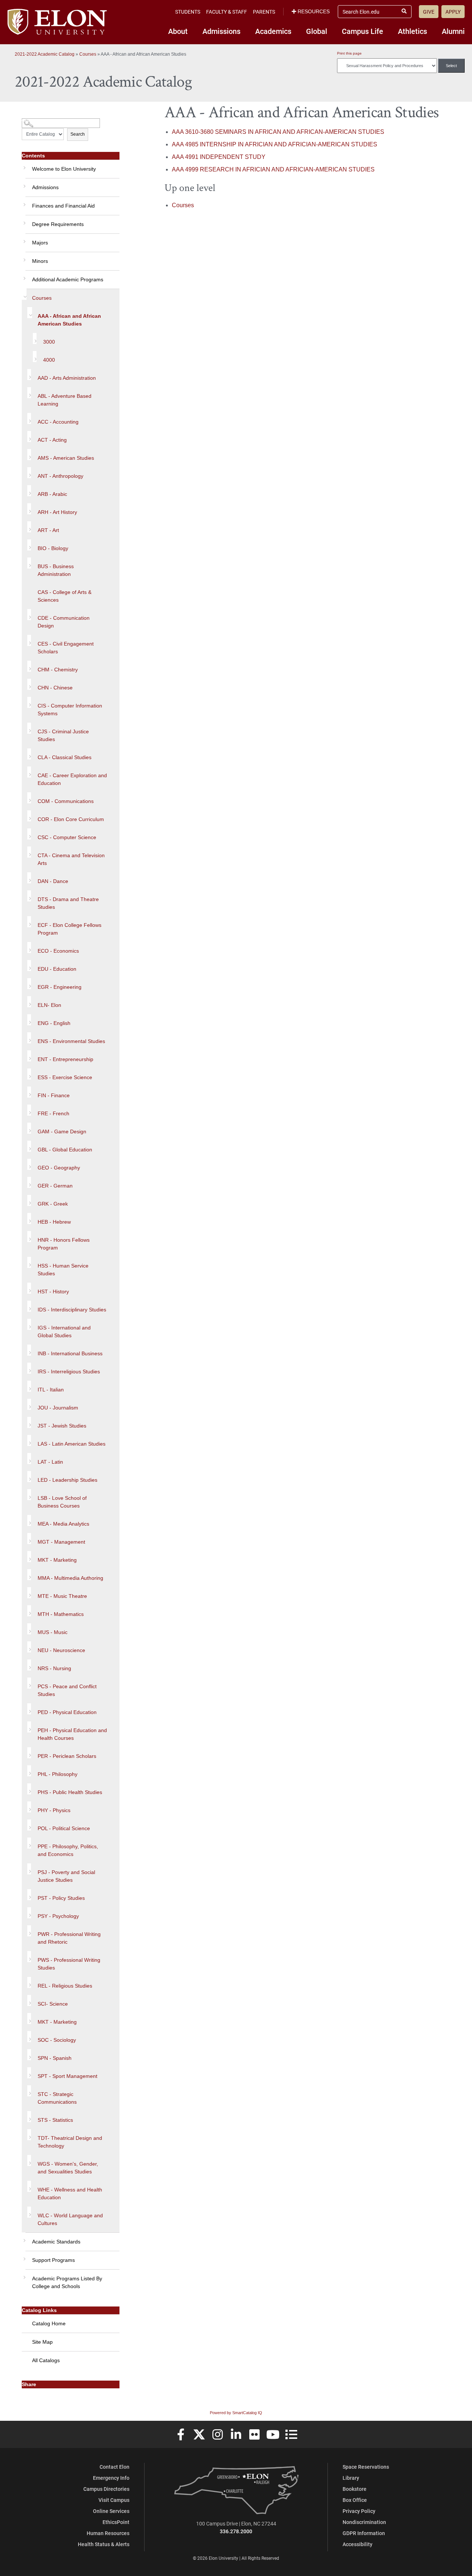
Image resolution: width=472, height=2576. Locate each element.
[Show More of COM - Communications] (29, 798)
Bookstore (355, 2489)
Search (78, 134)
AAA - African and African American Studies (69, 320)
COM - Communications (66, 801)
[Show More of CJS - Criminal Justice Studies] (29, 728)
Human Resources (108, 2533)
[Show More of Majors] (24, 239)
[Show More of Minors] (24, 257)
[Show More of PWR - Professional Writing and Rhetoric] (29, 1931)
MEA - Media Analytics (63, 1524)
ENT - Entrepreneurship (65, 1059)
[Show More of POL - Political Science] (29, 1825)
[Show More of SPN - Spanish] (29, 2055)
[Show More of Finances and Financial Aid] (24, 202)
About (178, 31)
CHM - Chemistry (58, 670)
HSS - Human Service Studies (63, 1270)
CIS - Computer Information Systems (70, 710)
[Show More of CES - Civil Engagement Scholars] (29, 640)
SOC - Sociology (57, 2040)
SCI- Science (53, 2004)
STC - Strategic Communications (57, 2098)
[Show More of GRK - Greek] (29, 1200)
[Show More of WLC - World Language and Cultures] (29, 2212)
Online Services (111, 2511)
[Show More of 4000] (35, 357)
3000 (49, 342)
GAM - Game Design (62, 1131)
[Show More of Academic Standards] (24, 2238)
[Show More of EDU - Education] (29, 966)
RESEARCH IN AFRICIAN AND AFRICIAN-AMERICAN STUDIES (273, 169)
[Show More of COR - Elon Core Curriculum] (29, 816)
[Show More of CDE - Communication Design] (29, 615)
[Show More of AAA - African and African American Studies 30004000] (30, 313)
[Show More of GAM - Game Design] (29, 1128)
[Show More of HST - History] (29, 1288)
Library (351, 2478)
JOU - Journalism (58, 1408)
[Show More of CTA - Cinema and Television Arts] (29, 852)
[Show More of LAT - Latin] (29, 1459)
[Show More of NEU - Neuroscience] (29, 1647)
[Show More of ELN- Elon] (29, 1002)
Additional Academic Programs (68, 279)
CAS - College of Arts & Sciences (65, 596)
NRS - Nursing (54, 1668)
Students (188, 12)
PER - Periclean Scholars (67, 1756)
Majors (40, 243)
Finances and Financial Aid (63, 206)
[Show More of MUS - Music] (29, 1629)
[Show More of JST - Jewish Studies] (29, 1422)
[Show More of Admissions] (24, 184)
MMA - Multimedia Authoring (70, 1578)
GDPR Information (364, 2533)
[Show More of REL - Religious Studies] (29, 1982)
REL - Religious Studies (65, 1986)
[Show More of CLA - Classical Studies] (29, 754)
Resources (314, 11)
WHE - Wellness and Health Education (70, 2193)
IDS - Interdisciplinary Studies (72, 1310)
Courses (88, 54)
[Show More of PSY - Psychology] (29, 1913)
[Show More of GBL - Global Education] (29, 1146)
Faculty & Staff (227, 12)
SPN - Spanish (55, 2058)
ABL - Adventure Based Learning (65, 400)
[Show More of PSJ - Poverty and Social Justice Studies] (29, 1869)
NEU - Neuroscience (61, 1650)
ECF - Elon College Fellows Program (70, 929)
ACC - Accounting (58, 422)
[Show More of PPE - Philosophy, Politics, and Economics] (29, 1843)
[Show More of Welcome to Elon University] (24, 165)
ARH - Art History (57, 512)
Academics (273, 31)
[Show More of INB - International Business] (29, 1350)
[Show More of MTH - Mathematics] (29, 1611)
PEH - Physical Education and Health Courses (72, 1734)
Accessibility (358, 2544)
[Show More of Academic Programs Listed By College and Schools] (24, 2275)
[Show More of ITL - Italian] (29, 1386)
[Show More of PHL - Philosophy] (29, 1771)
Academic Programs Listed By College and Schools (67, 2282)
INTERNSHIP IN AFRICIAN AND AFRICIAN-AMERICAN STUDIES (275, 144)
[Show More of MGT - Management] (29, 1539)
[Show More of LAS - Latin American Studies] (29, 1440)
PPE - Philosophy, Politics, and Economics (68, 1850)
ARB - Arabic (52, 494)
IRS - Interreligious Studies (69, 1372)
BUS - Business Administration (56, 570)
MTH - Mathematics (61, 1614)
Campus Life (362, 31)
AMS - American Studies (66, 458)
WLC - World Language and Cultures (70, 2219)
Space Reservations (366, 2467)
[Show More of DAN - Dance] (29, 878)
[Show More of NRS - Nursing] (29, 1665)
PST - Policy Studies (61, 1898)
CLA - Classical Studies (65, 757)
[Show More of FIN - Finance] (29, 1092)
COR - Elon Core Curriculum (71, 819)
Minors (40, 261)
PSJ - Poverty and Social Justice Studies (66, 1876)
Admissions (221, 31)
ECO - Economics (58, 951)
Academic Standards (56, 2242)
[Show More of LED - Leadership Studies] (29, 1477)
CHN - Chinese (55, 688)
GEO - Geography (59, 1168)
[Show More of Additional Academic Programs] (24, 276)
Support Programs (53, 2260)
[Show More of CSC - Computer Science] (29, 834)
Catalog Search (36, 120)
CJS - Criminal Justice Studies (63, 735)
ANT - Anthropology (60, 476)
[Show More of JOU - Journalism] (29, 1404)
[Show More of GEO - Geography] (29, 1164)
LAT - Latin (50, 1462)
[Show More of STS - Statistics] (29, 2117)
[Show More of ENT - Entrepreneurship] (29, 1056)
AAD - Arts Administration (67, 378)
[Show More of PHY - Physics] (29, 1807)
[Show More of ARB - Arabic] (29, 491)
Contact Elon (114, 2467)
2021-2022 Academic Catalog (45, 54)
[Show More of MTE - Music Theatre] (29, 1593)
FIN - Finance (54, 1095)
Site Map (42, 2342)
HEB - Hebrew (54, 1222)
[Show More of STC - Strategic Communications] (29, 2091)
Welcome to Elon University (64, 169)
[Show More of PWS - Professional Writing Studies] (29, 1957)
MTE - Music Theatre (62, 1596)
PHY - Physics (54, 1810)
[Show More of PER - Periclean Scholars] (29, 1753)
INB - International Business (70, 1353)
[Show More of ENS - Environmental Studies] (29, 1038)
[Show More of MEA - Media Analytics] (29, 1520)
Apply (453, 12)
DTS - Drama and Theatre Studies (68, 903)
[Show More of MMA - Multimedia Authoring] (29, 1575)
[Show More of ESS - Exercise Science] (29, 1074)
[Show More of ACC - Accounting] (29, 418)
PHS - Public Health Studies (70, 1792)
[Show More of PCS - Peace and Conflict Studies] (29, 1683)
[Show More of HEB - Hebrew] (29, 1219)
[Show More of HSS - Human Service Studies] (29, 1262)
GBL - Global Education (65, 1150)
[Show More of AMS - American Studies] (29, 455)
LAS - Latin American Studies (72, 1444)
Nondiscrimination (364, 2522)
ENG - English (54, 1023)
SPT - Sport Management (67, 2076)
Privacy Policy (359, 2511)
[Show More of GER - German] (29, 1182)
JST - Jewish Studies (62, 1426)
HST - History (53, 1292)
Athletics (412, 31)
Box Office (355, 2500)
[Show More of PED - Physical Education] (29, 1709)
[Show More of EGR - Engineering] (29, 984)
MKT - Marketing (57, 1560)
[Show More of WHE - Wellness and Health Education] (29, 2186)
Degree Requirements (58, 224)
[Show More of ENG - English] (29, 1020)
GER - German (55, 1186)
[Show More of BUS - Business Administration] (29, 563)
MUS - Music (53, 1632)
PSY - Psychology (58, 1916)
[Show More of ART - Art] (29, 527)
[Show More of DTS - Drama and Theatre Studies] (29, 896)
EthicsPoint (116, 2522)
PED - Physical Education (67, 1712)
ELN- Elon (49, 1005)
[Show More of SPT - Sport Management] (29, 2073)
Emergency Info (111, 2478)
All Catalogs (46, 2360)
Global (317, 31)
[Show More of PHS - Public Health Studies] (29, 1789)
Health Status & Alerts (104, 2544)
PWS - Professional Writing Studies (69, 1964)
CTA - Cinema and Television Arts (71, 859)
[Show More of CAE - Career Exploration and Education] (29, 772)
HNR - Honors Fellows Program (64, 1244)
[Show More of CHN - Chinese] (29, 684)
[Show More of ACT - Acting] (29, 437)
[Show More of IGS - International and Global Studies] (29, 1324)
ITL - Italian (51, 1390)
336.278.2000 (236, 2531)
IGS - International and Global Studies (64, 1332)
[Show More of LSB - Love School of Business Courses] (29, 1495)
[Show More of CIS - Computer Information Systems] (29, 702)
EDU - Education (57, 969)
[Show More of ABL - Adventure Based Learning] (29, 393)
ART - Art (48, 530)
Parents (264, 12)
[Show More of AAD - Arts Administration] (29, 375)
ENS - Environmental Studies (71, 1041)
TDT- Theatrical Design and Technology (70, 2142)
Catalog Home (49, 2323)
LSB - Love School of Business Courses (62, 1502)
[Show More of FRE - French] (29, 1110)
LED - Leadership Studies (67, 1480)
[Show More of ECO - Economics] (29, 948)
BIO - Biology (53, 548)
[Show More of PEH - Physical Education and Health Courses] (29, 1727)
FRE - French (53, 1113)
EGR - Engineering (60, 987)
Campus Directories (106, 2489)
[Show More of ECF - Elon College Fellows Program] (29, 922)
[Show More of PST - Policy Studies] (29, 1895)
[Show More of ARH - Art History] (29, 509)
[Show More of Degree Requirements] (24, 220)
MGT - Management (61, 1542)
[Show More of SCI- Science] (29, 2000)
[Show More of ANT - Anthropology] (29, 473)
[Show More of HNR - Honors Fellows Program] (29, 1237)
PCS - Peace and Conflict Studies (67, 1690)
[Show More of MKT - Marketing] (29, 1557)
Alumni (453, 31)
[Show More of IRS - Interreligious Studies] (29, 1368)
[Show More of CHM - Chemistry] (29, 666)
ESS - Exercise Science (65, 1077)
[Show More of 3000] (35, 338)
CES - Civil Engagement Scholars (66, 648)
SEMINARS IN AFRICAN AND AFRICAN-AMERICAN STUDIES (278, 132)
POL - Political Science (64, 1828)
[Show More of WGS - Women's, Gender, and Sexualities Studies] (29, 2160)
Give (429, 12)
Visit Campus (114, 2500)
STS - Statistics (55, 2120)
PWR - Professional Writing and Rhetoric (69, 1938)
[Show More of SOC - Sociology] (29, 2037)
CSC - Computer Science (67, 837)
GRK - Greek (53, 1204)
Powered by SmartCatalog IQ (236, 2413)
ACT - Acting (52, 440)
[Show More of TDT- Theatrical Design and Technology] (29, 2135)
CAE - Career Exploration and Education (72, 779)
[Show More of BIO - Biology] (29, 545)
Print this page (349, 53)
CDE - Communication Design (64, 622)
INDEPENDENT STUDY (219, 157)
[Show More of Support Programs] (24, 2256)
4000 (49, 360)
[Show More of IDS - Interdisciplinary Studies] (29, 1306)
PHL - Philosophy (58, 1774)
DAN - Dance (53, 881)
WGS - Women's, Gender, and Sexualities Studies (68, 2168)
